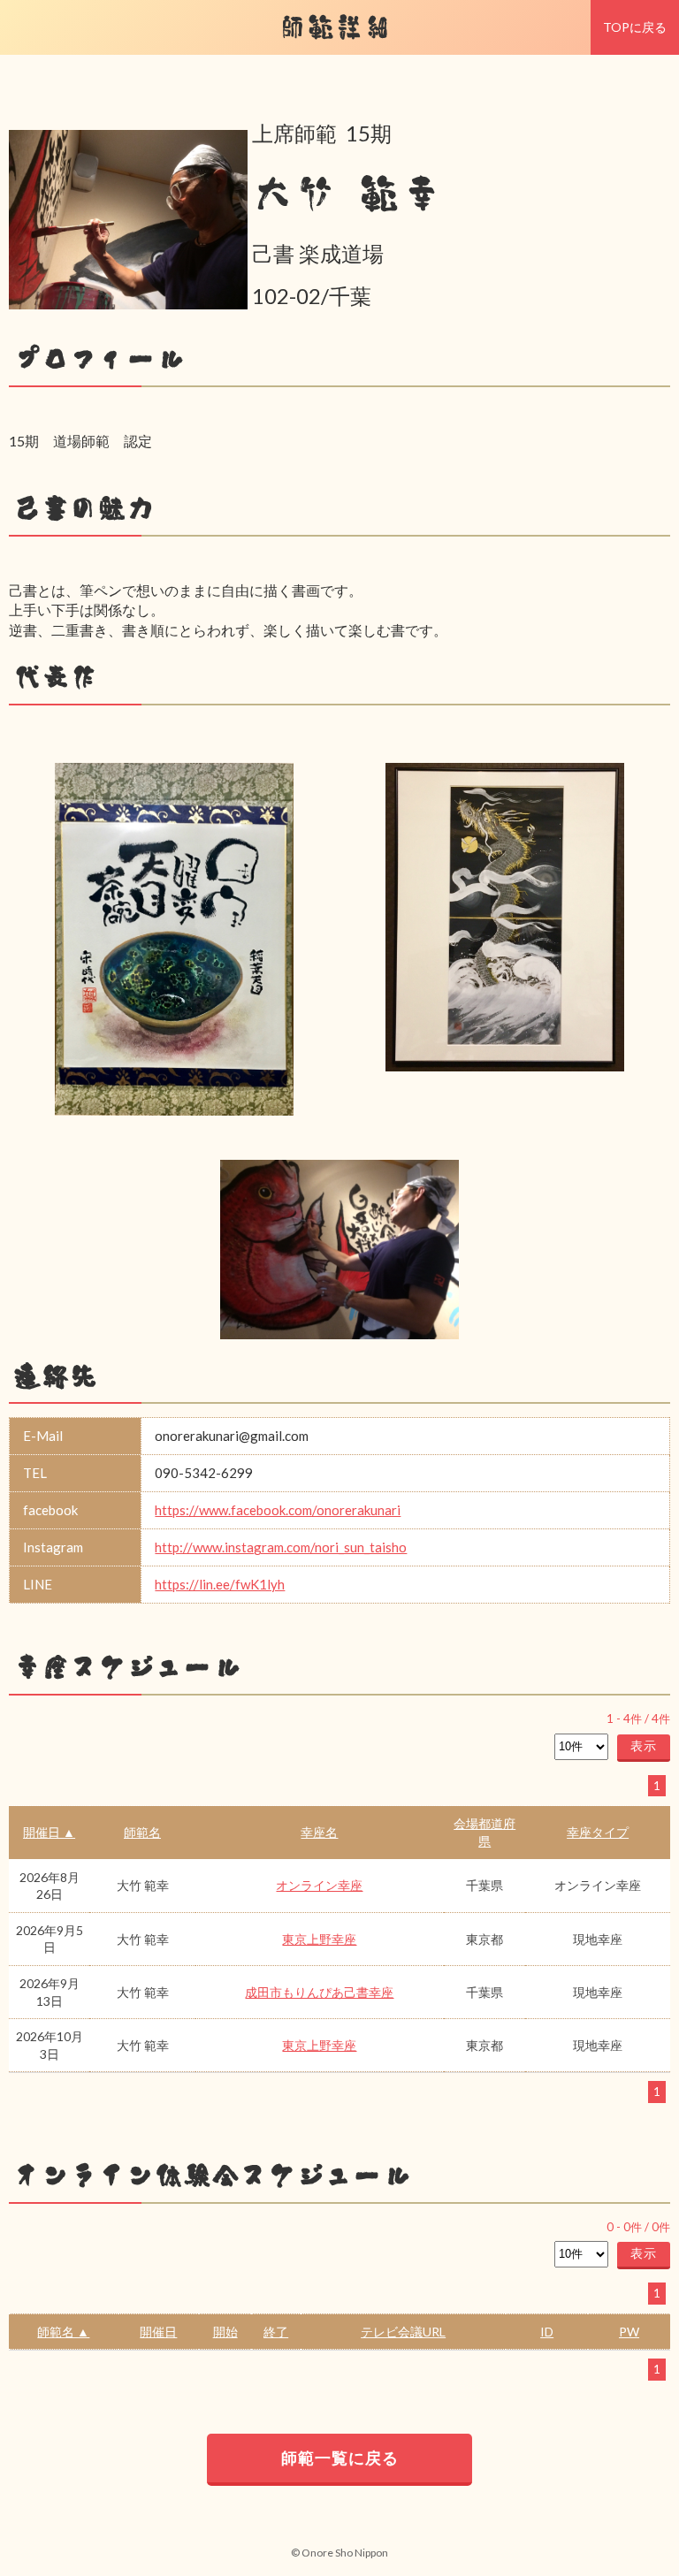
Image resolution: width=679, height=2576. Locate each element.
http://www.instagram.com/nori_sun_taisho (281, 1547)
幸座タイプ (598, 1832)
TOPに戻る (635, 27)
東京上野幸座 (319, 1939)
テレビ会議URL (403, 2332)
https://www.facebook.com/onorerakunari (278, 1510)
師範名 (142, 1832)
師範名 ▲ (63, 2332)
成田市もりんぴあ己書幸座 (319, 1992)
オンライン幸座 (319, 1885)
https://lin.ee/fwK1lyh (220, 1584)
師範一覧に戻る (340, 2458)
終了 (276, 2332)
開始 (225, 2332)
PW (629, 2332)
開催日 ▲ (49, 1832)
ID (547, 2332)
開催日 (158, 2332)
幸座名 (319, 1832)
